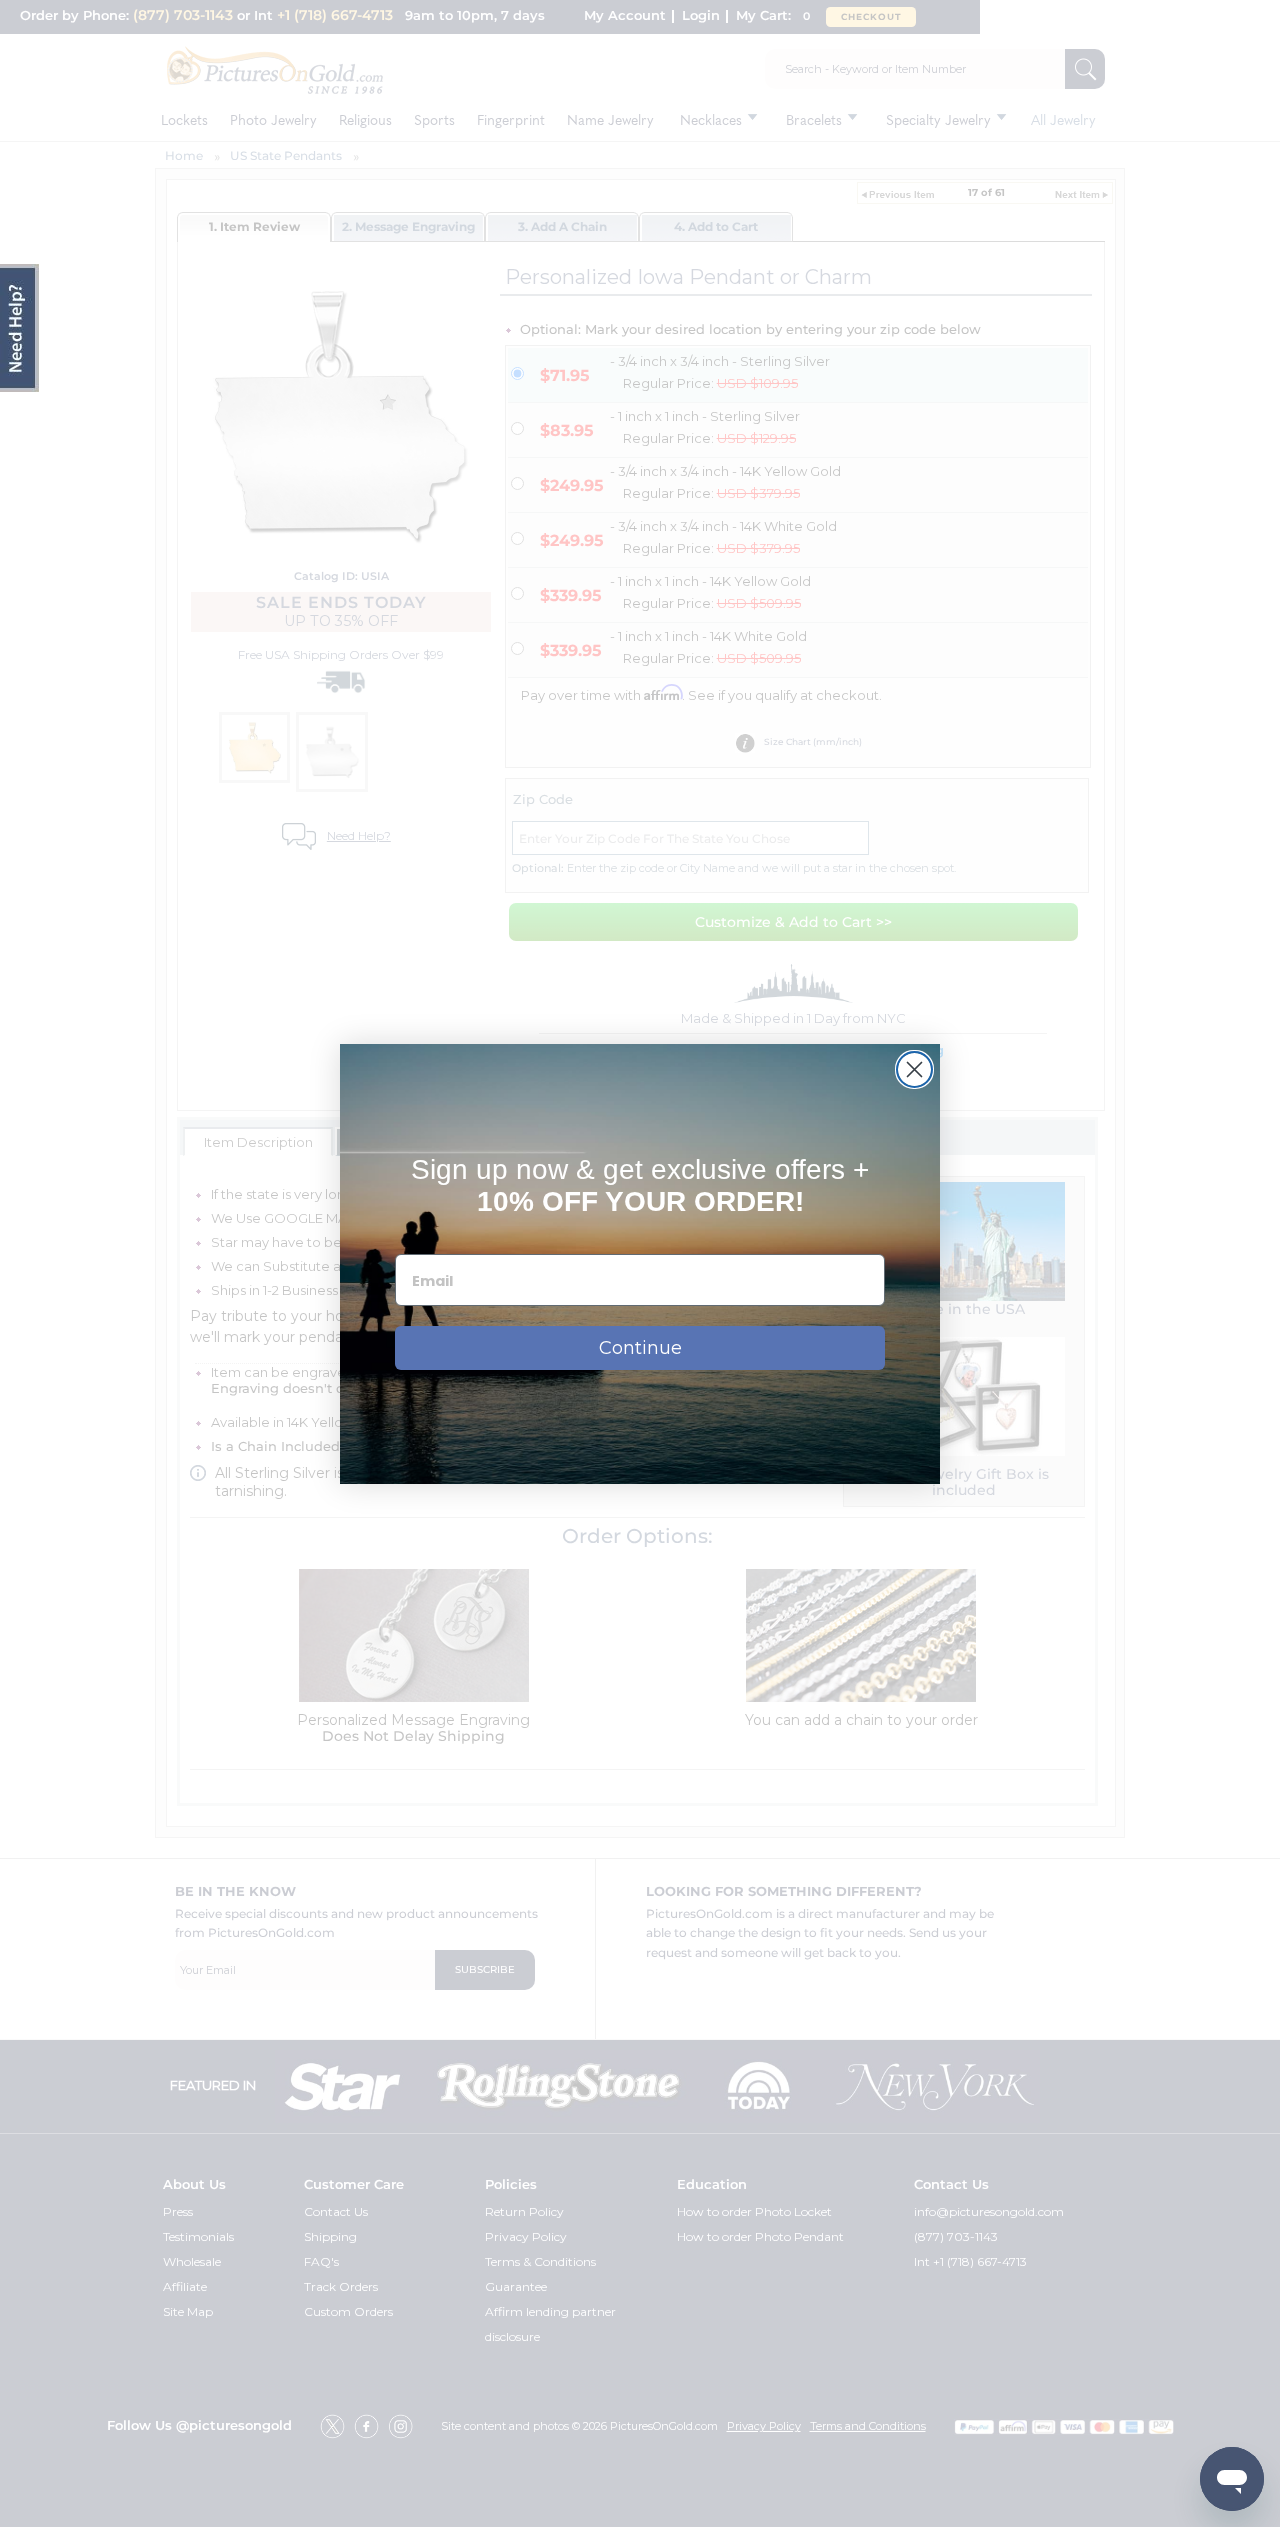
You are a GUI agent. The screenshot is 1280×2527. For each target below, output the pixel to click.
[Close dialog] (914, 1069)
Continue (640, 1348)
